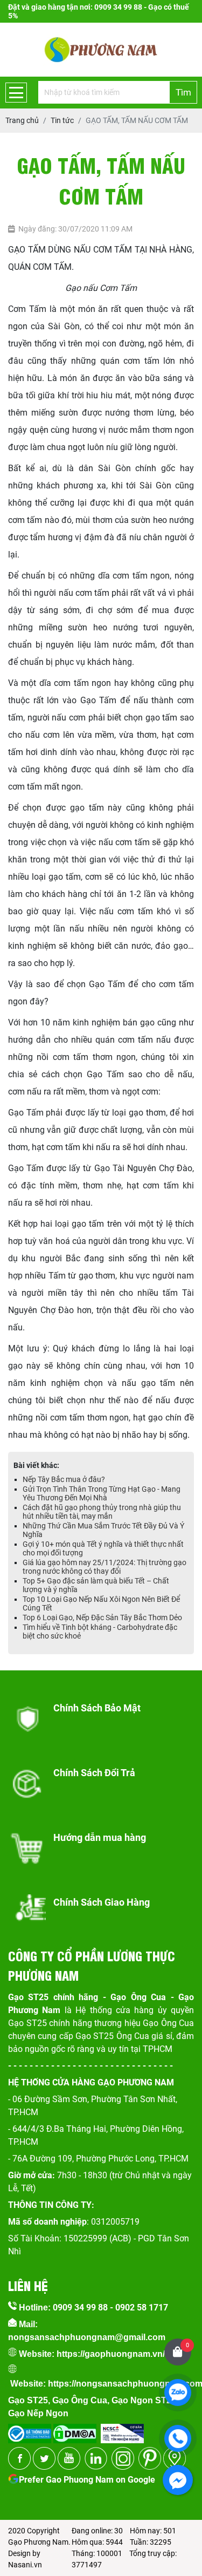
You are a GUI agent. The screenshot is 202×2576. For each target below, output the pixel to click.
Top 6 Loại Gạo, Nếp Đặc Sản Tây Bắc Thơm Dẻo (102, 1617)
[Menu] (16, 93)
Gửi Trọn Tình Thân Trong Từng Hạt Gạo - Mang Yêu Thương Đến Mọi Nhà (102, 1493)
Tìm (183, 92)
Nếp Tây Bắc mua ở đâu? (64, 1479)
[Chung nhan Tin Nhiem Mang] (122, 2430)
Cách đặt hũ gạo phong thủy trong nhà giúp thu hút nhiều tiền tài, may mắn (102, 1512)
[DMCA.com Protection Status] (74, 2430)
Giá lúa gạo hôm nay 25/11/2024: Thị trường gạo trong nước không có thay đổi (105, 1567)
